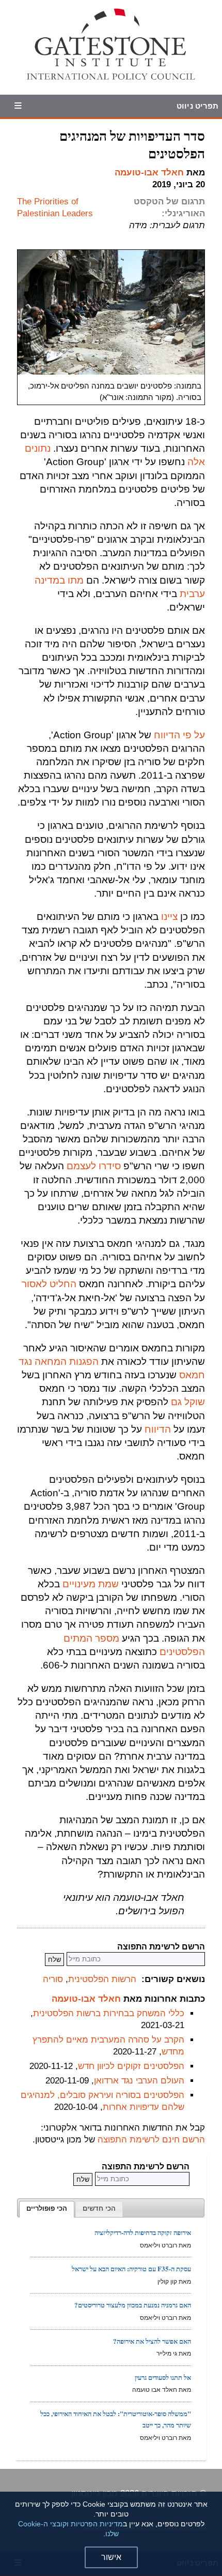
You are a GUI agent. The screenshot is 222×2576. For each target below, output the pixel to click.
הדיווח (158, 1429)
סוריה (53, 1979)
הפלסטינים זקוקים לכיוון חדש (131, 2066)
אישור (111, 2557)
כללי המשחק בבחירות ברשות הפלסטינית (109, 2013)
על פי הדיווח (179, 735)
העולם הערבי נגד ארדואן (139, 2081)
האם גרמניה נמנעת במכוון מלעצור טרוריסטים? (133, 2305)
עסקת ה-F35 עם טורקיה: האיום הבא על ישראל (131, 2268)
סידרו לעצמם (94, 1166)
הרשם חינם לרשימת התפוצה (151, 2140)
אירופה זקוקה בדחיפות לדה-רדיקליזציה (143, 2232)
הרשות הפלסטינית (102, 1979)
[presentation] (47, 2209)
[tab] (47, 2209)
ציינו (169, 917)
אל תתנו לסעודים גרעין (163, 2377)
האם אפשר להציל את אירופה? (152, 2341)
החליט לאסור (49, 1284)
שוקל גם (188, 1402)
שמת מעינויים (91, 1584)
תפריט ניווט (197, 106)
